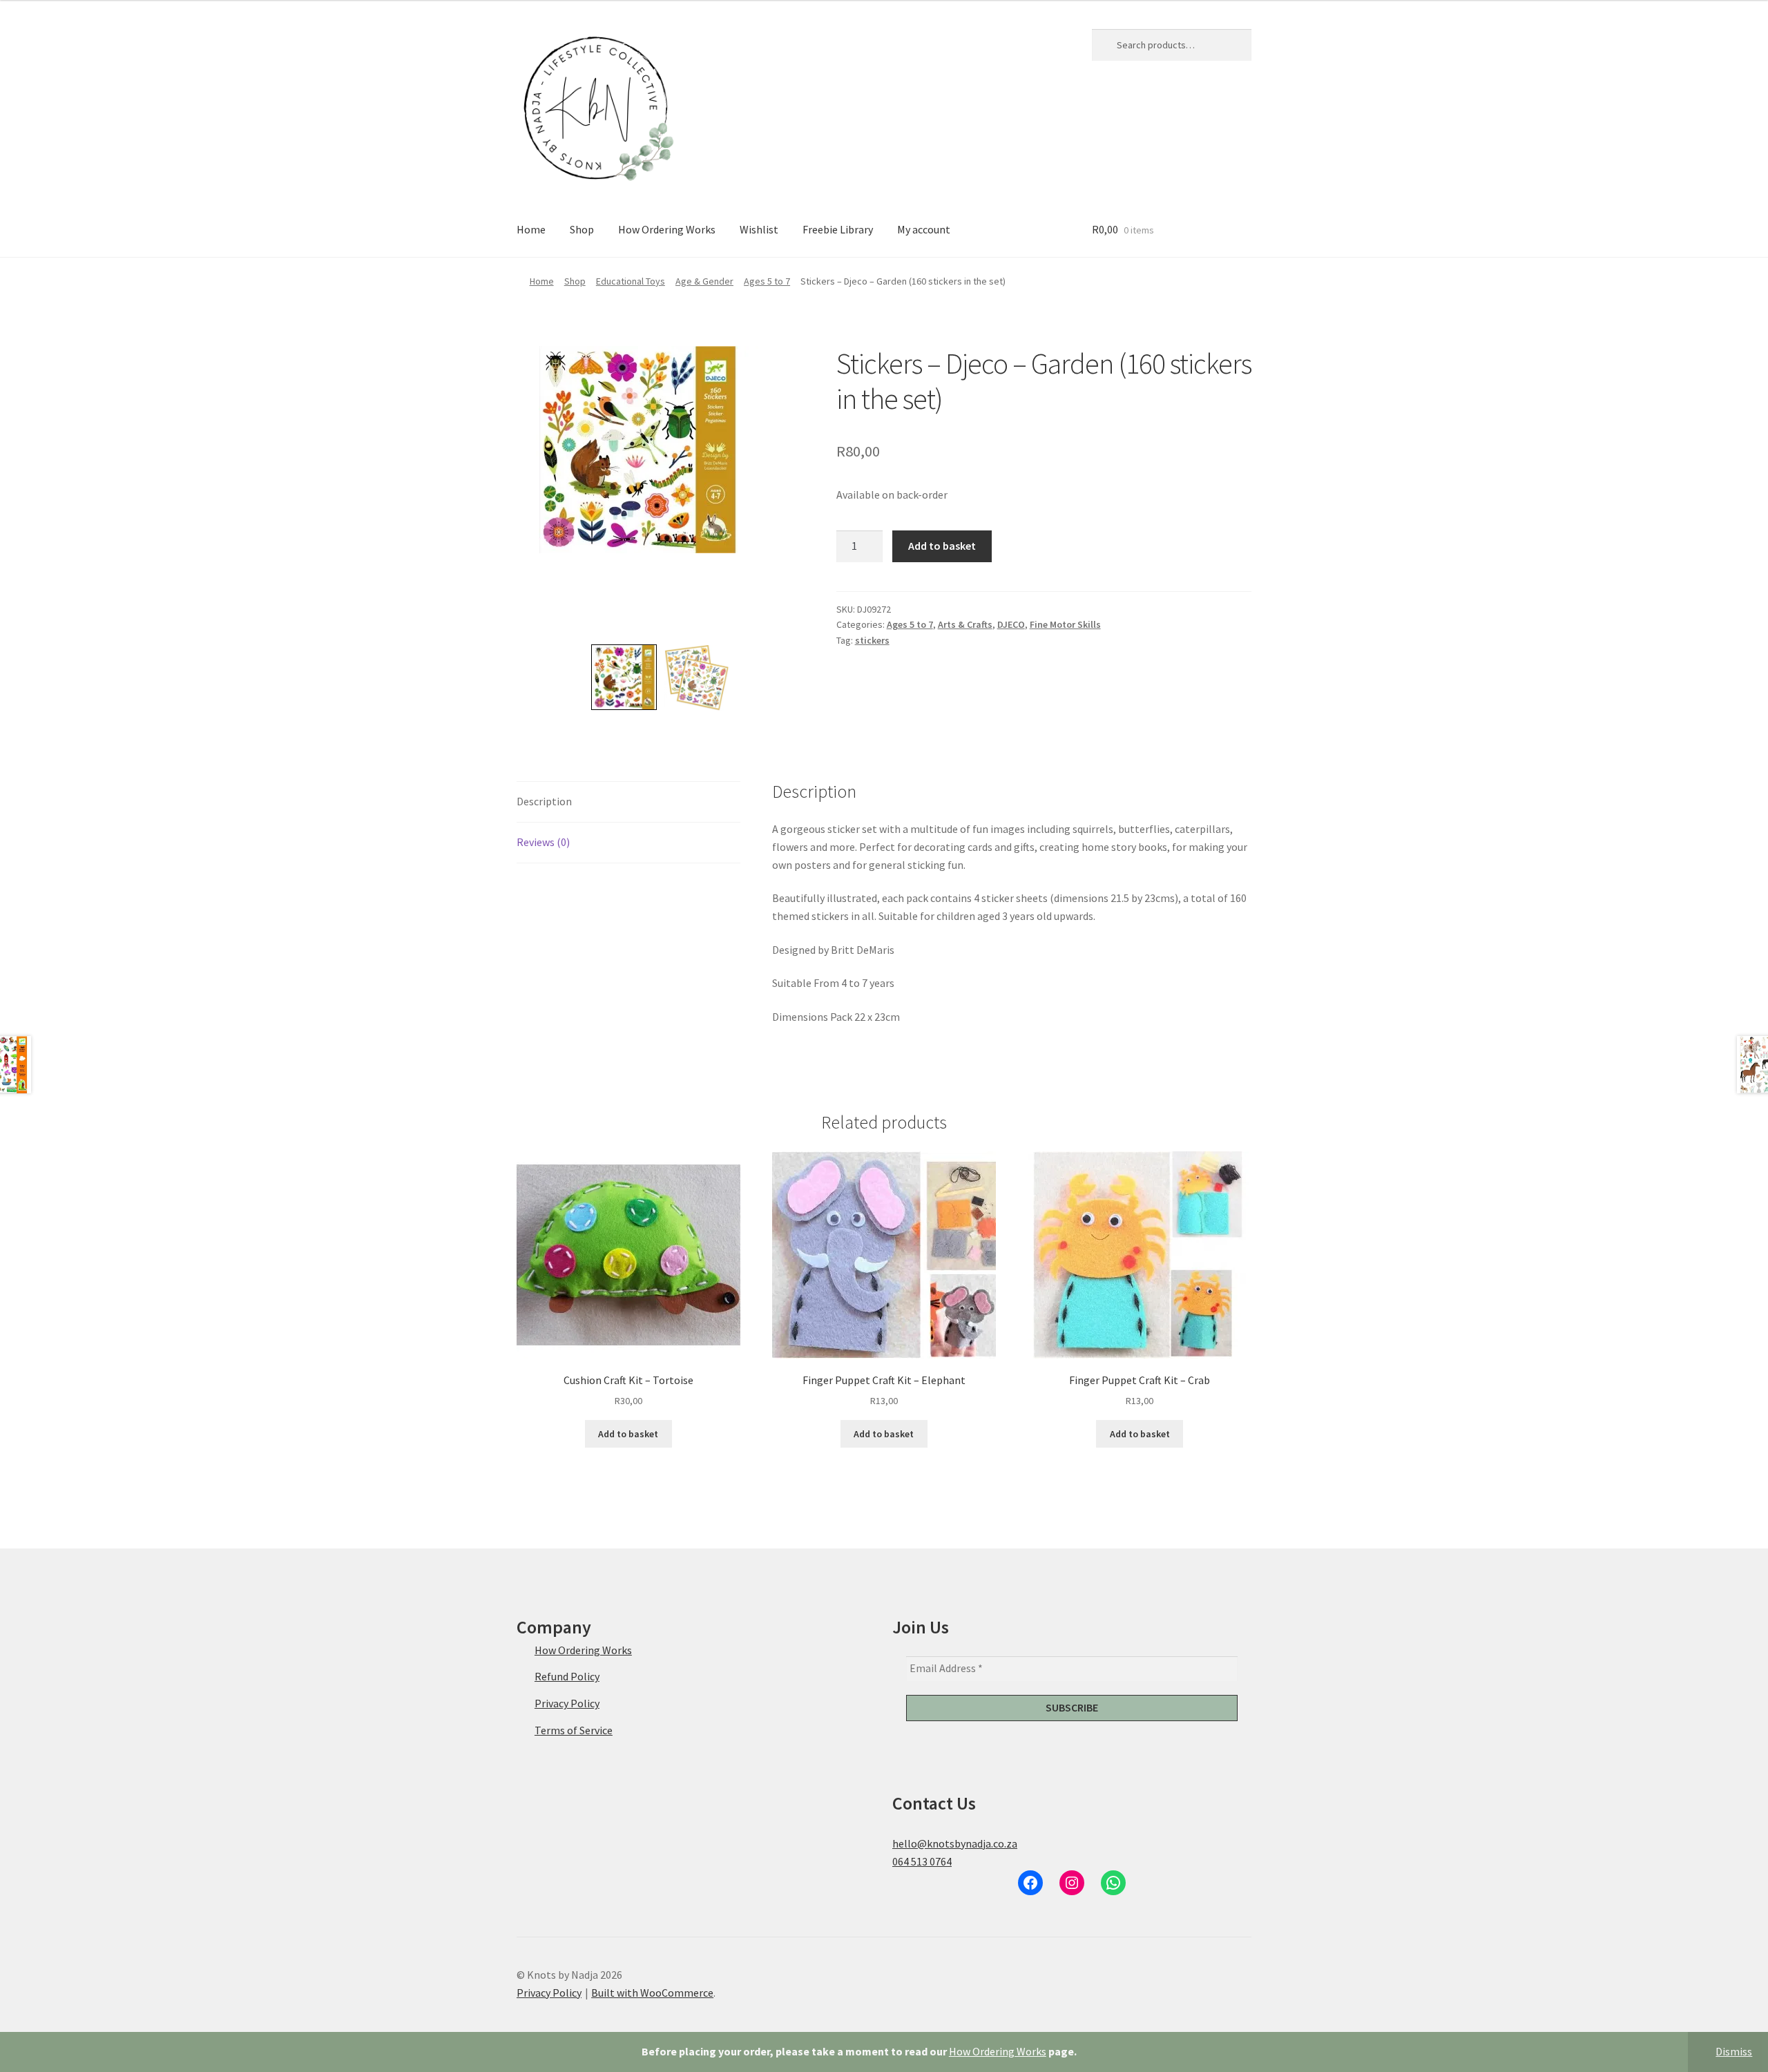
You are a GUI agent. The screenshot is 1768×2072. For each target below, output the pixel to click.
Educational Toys (631, 281)
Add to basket (942, 546)
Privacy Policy (567, 1703)
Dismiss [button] (1734, 2051)
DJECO (1011, 624)
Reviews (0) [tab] (543, 842)
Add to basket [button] (628, 1434)
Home (531, 229)
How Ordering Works (998, 2051)
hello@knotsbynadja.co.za (955, 1843)
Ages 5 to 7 (767, 281)
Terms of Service (574, 1730)
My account (924, 229)
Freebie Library (838, 229)
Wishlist (759, 229)
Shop (582, 229)
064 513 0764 (922, 1861)
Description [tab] (544, 801)
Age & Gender (704, 281)
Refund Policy (567, 1676)
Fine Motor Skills (1065, 624)
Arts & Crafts (965, 624)
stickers (872, 640)
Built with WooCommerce (652, 1993)
